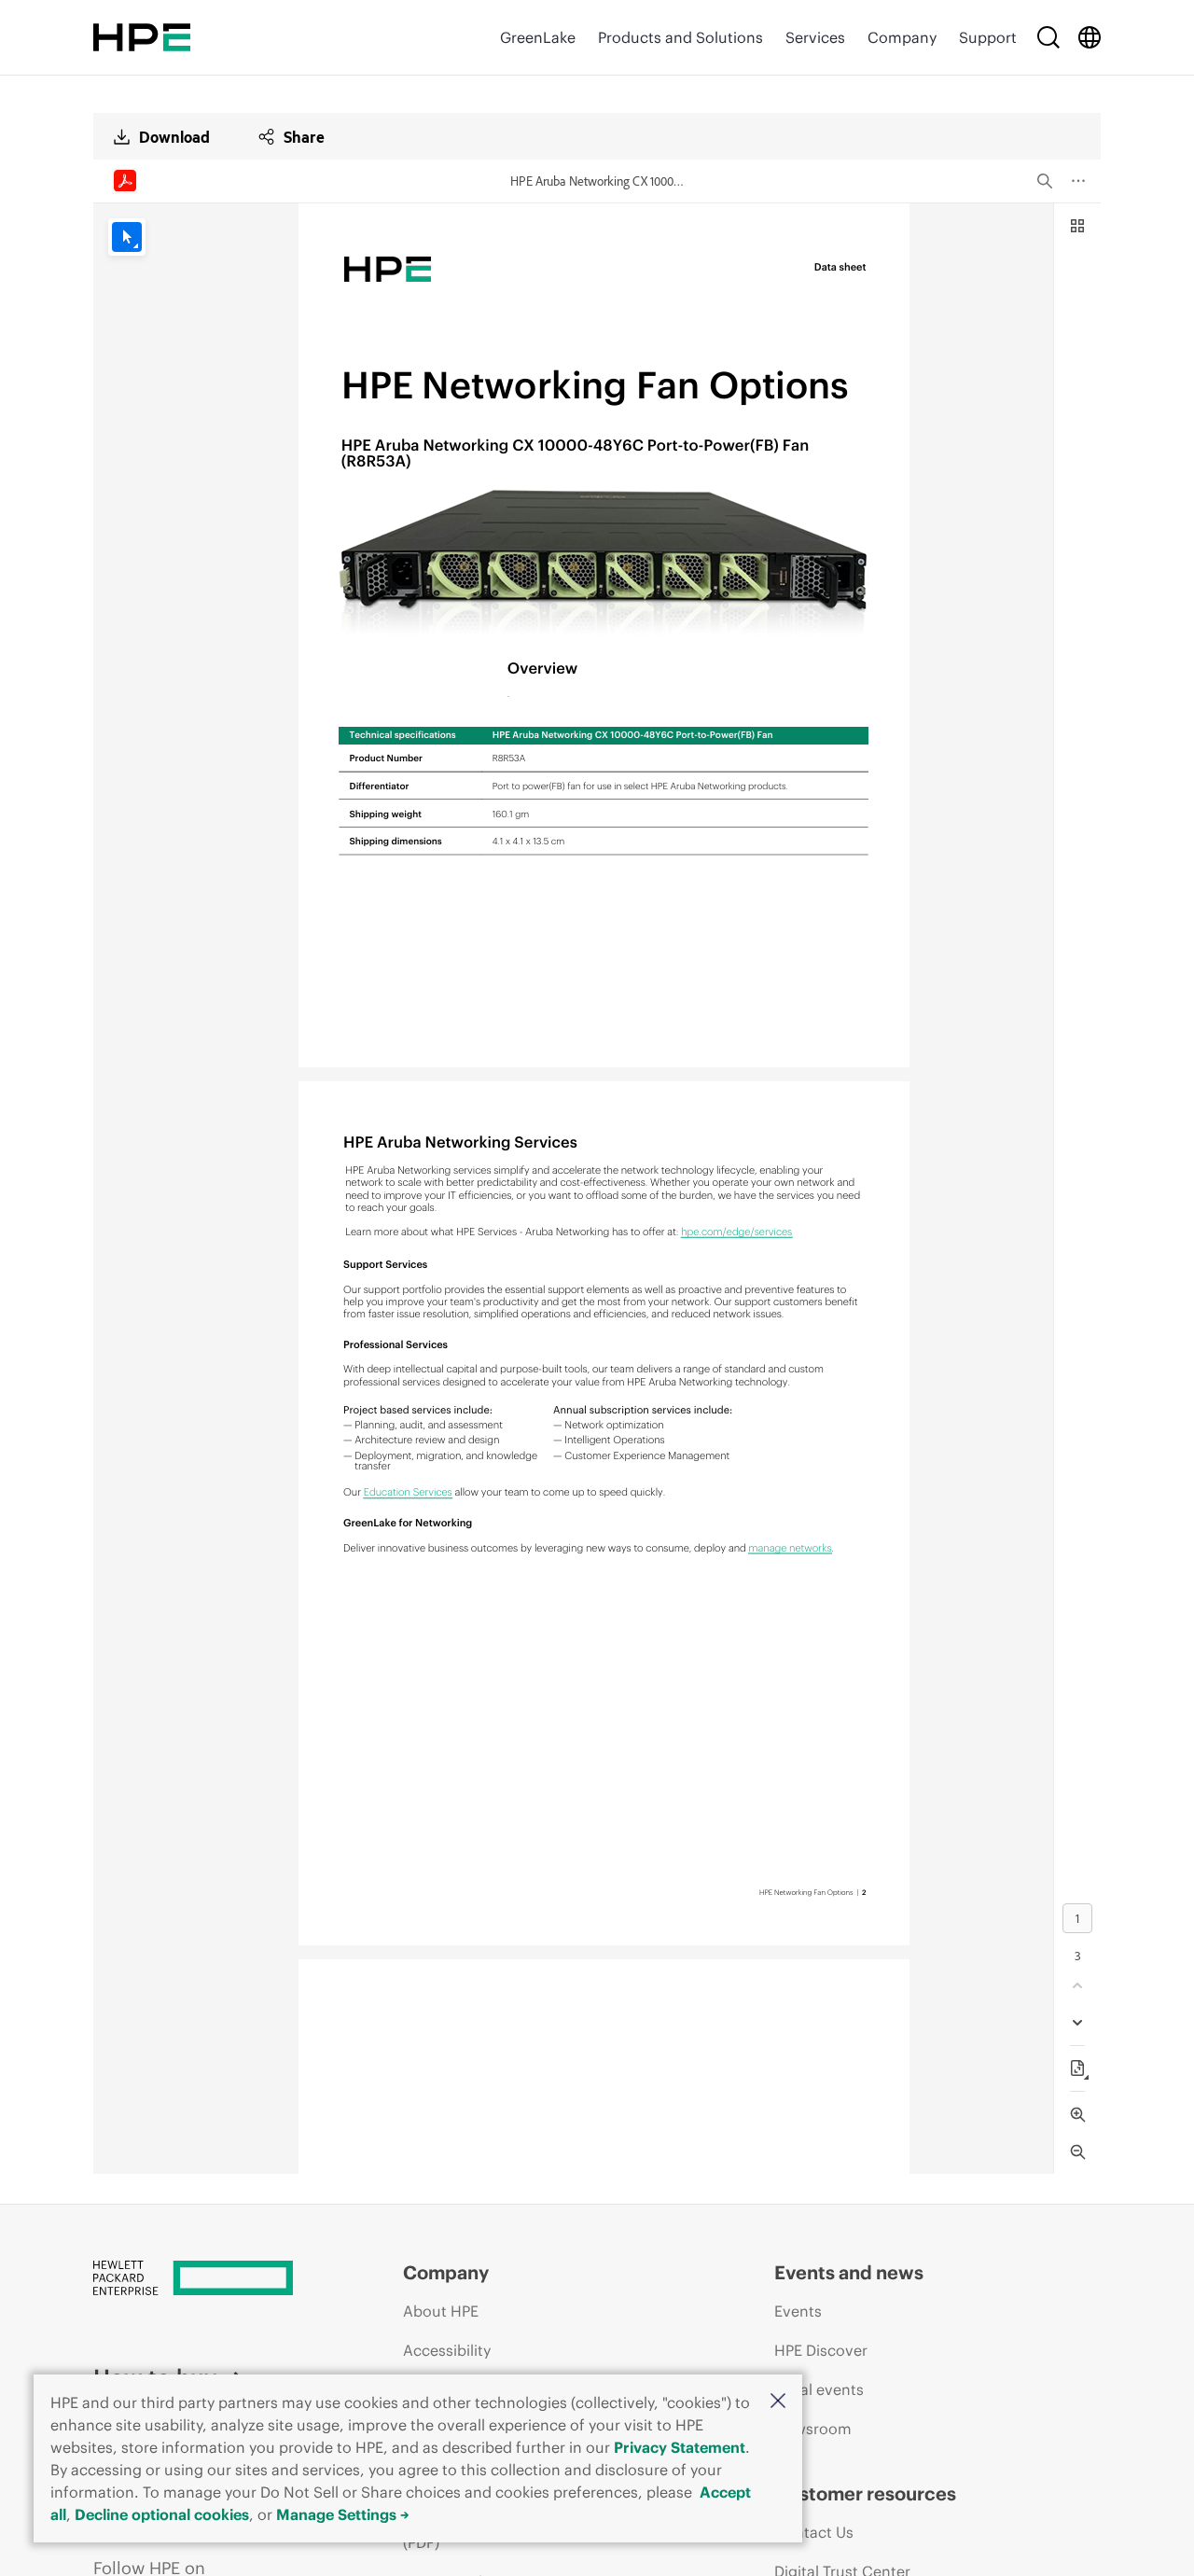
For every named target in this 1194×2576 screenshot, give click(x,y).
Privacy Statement (680, 2447)
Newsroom (813, 2429)
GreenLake (538, 37)
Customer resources (865, 2493)
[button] (778, 2402)
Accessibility (447, 2350)
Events (798, 2311)
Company (902, 37)
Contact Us (814, 2532)
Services (815, 37)
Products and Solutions (680, 37)
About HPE (441, 2311)
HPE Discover (821, 2350)
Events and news (849, 2272)
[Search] (1048, 37)
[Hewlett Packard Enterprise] (142, 37)
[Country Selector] (1090, 37)
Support (988, 37)
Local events (819, 2389)
